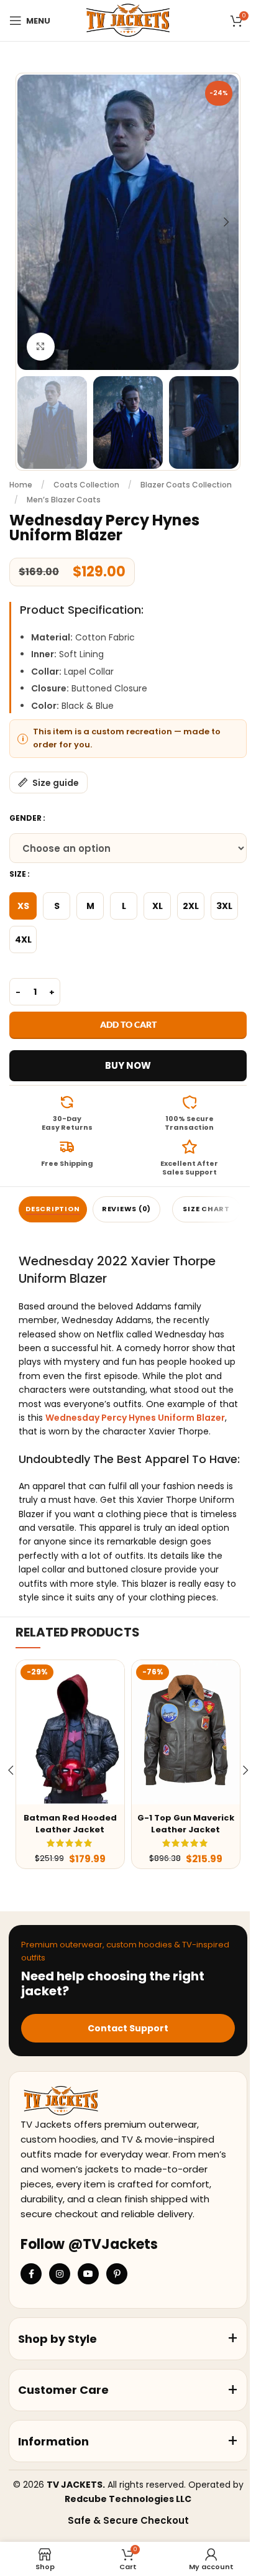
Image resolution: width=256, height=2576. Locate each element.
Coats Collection (86, 485)
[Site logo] (128, 20)
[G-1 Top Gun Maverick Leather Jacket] (186, 1732)
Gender (25, 818)
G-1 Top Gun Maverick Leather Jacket (186, 1823)
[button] (30, 222)
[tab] (53, 1209)
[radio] (23, 906)
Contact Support (128, 2028)
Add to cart (128, 1024)
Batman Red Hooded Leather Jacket (70, 1823)
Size (18, 874)
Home (21, 485)
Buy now (128, 1065)
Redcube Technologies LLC (128, 2499)
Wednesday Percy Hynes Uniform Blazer (135, 1418)
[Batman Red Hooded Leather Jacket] (70, 1732)
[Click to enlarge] (41, 347)
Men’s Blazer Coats (64, 500)
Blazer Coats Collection (186, 485)
